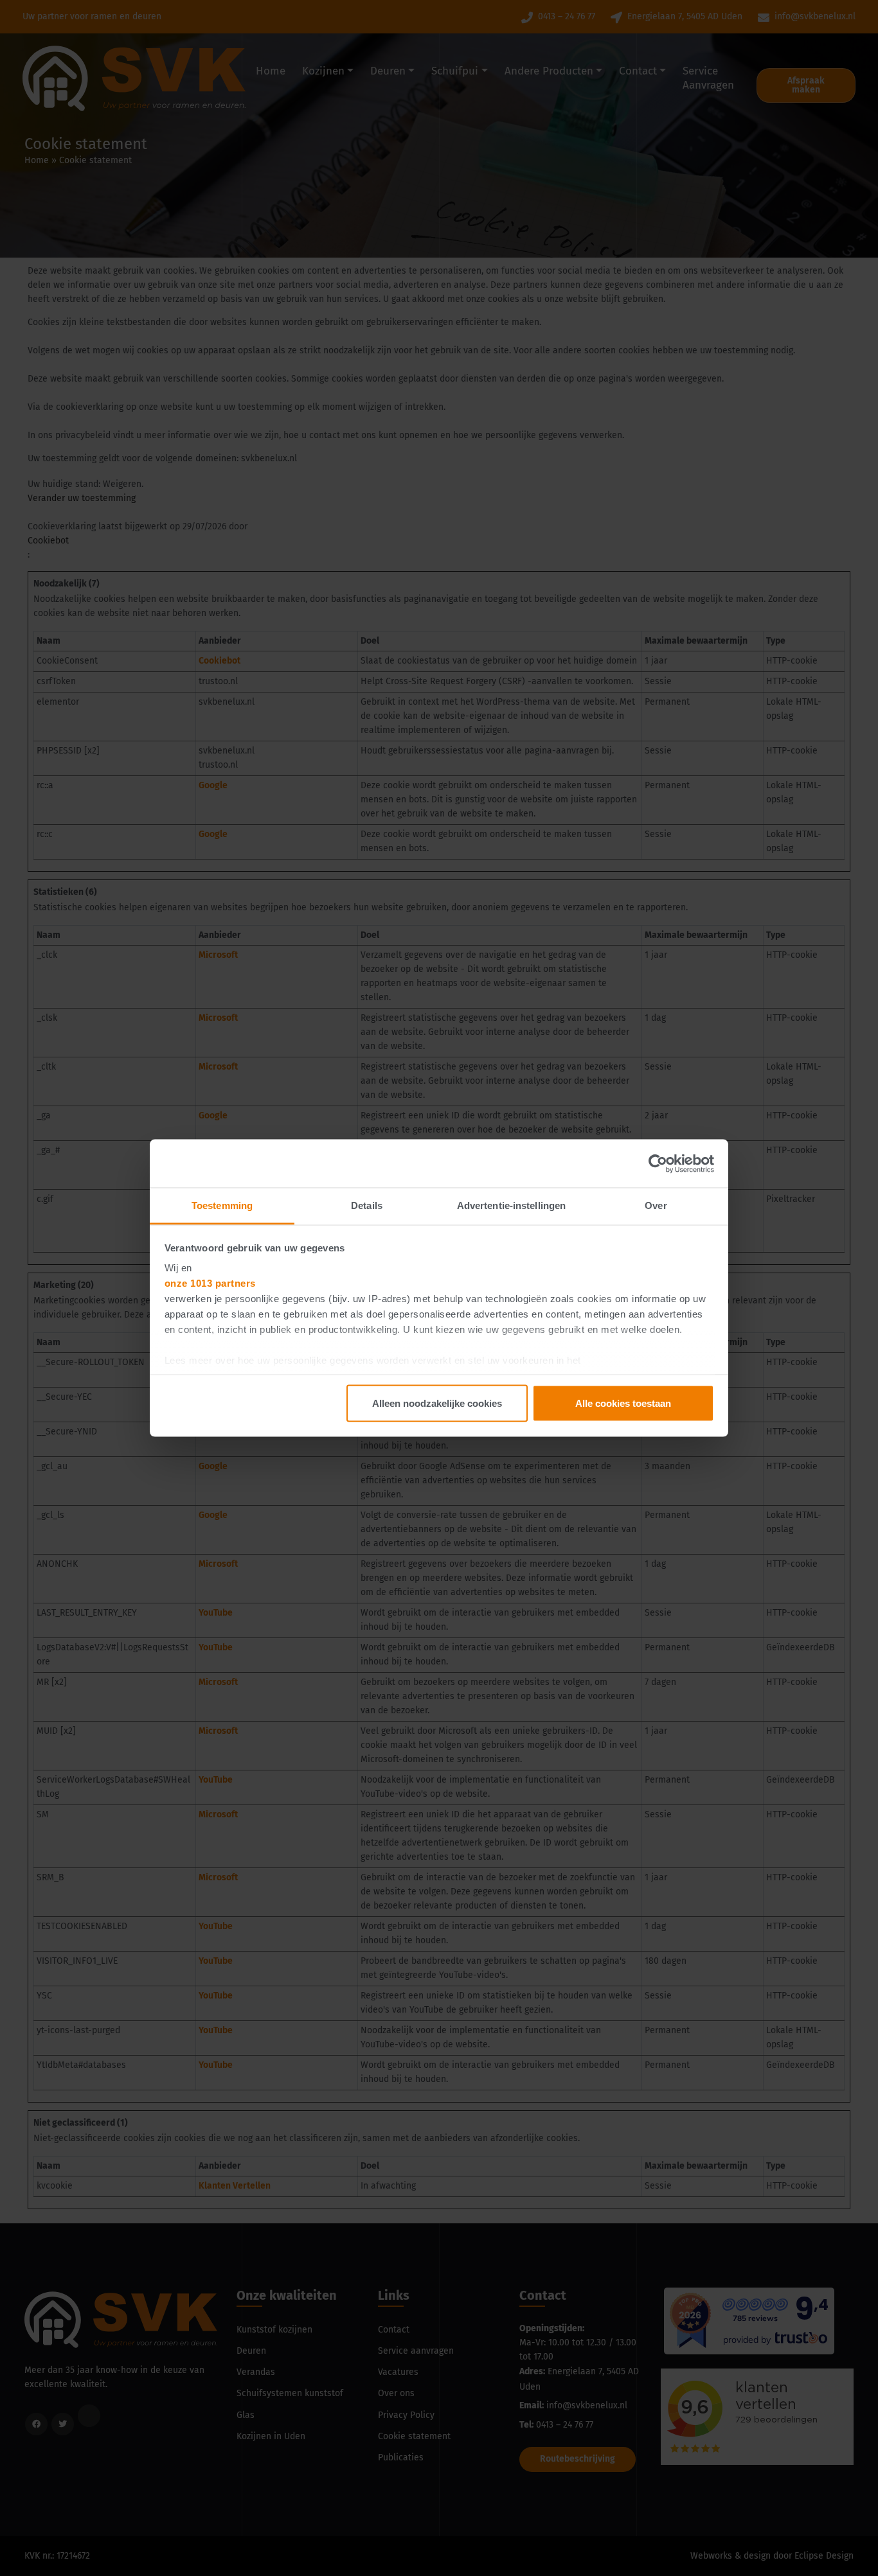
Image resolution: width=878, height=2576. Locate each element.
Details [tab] (367, 1205)
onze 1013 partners (210, 1283)
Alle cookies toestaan (623, 1403)
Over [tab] (656, 1205)
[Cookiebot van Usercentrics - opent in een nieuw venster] (658, 1163)
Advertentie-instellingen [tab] (511, 1205)
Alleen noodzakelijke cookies (437, 1403)
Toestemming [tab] (222, 1205)
